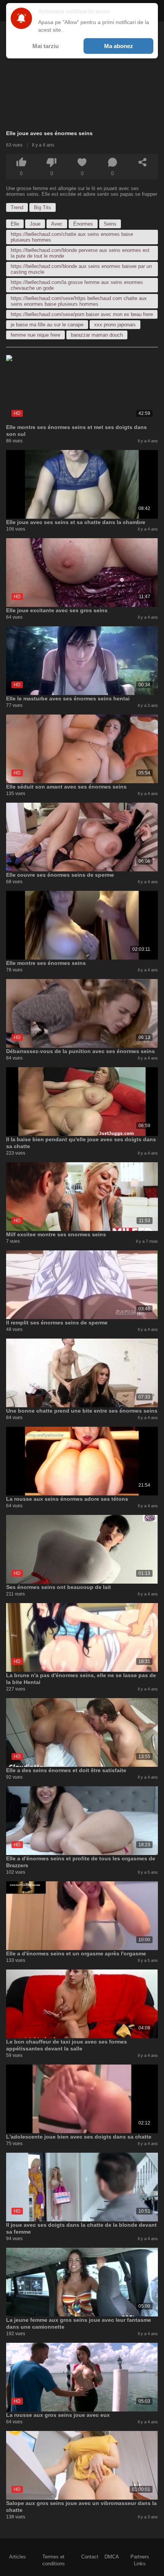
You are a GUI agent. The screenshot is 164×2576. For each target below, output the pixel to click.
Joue (35, 224)
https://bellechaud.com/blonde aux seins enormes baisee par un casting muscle (81, 269)
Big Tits (43, 207)
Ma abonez (119, 46)
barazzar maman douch (97, 335)
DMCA (112, 2557)
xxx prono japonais (115, 325)
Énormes (83, 224)
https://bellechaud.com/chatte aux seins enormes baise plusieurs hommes (72, 237)
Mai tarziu (46, 46)
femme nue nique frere (35, 335)
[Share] (143, 162)
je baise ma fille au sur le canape (47, 325)
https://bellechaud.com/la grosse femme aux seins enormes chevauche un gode (77, 285)
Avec (57, 224)
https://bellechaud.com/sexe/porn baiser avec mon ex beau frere (82, 314)
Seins (110, 224)
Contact (90, 2557)
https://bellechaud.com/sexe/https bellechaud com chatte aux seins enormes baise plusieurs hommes (79, 301)
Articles (18, 2557)
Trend (17, 207)
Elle (15, 224)
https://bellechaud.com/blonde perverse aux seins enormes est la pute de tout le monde (80, 253)
